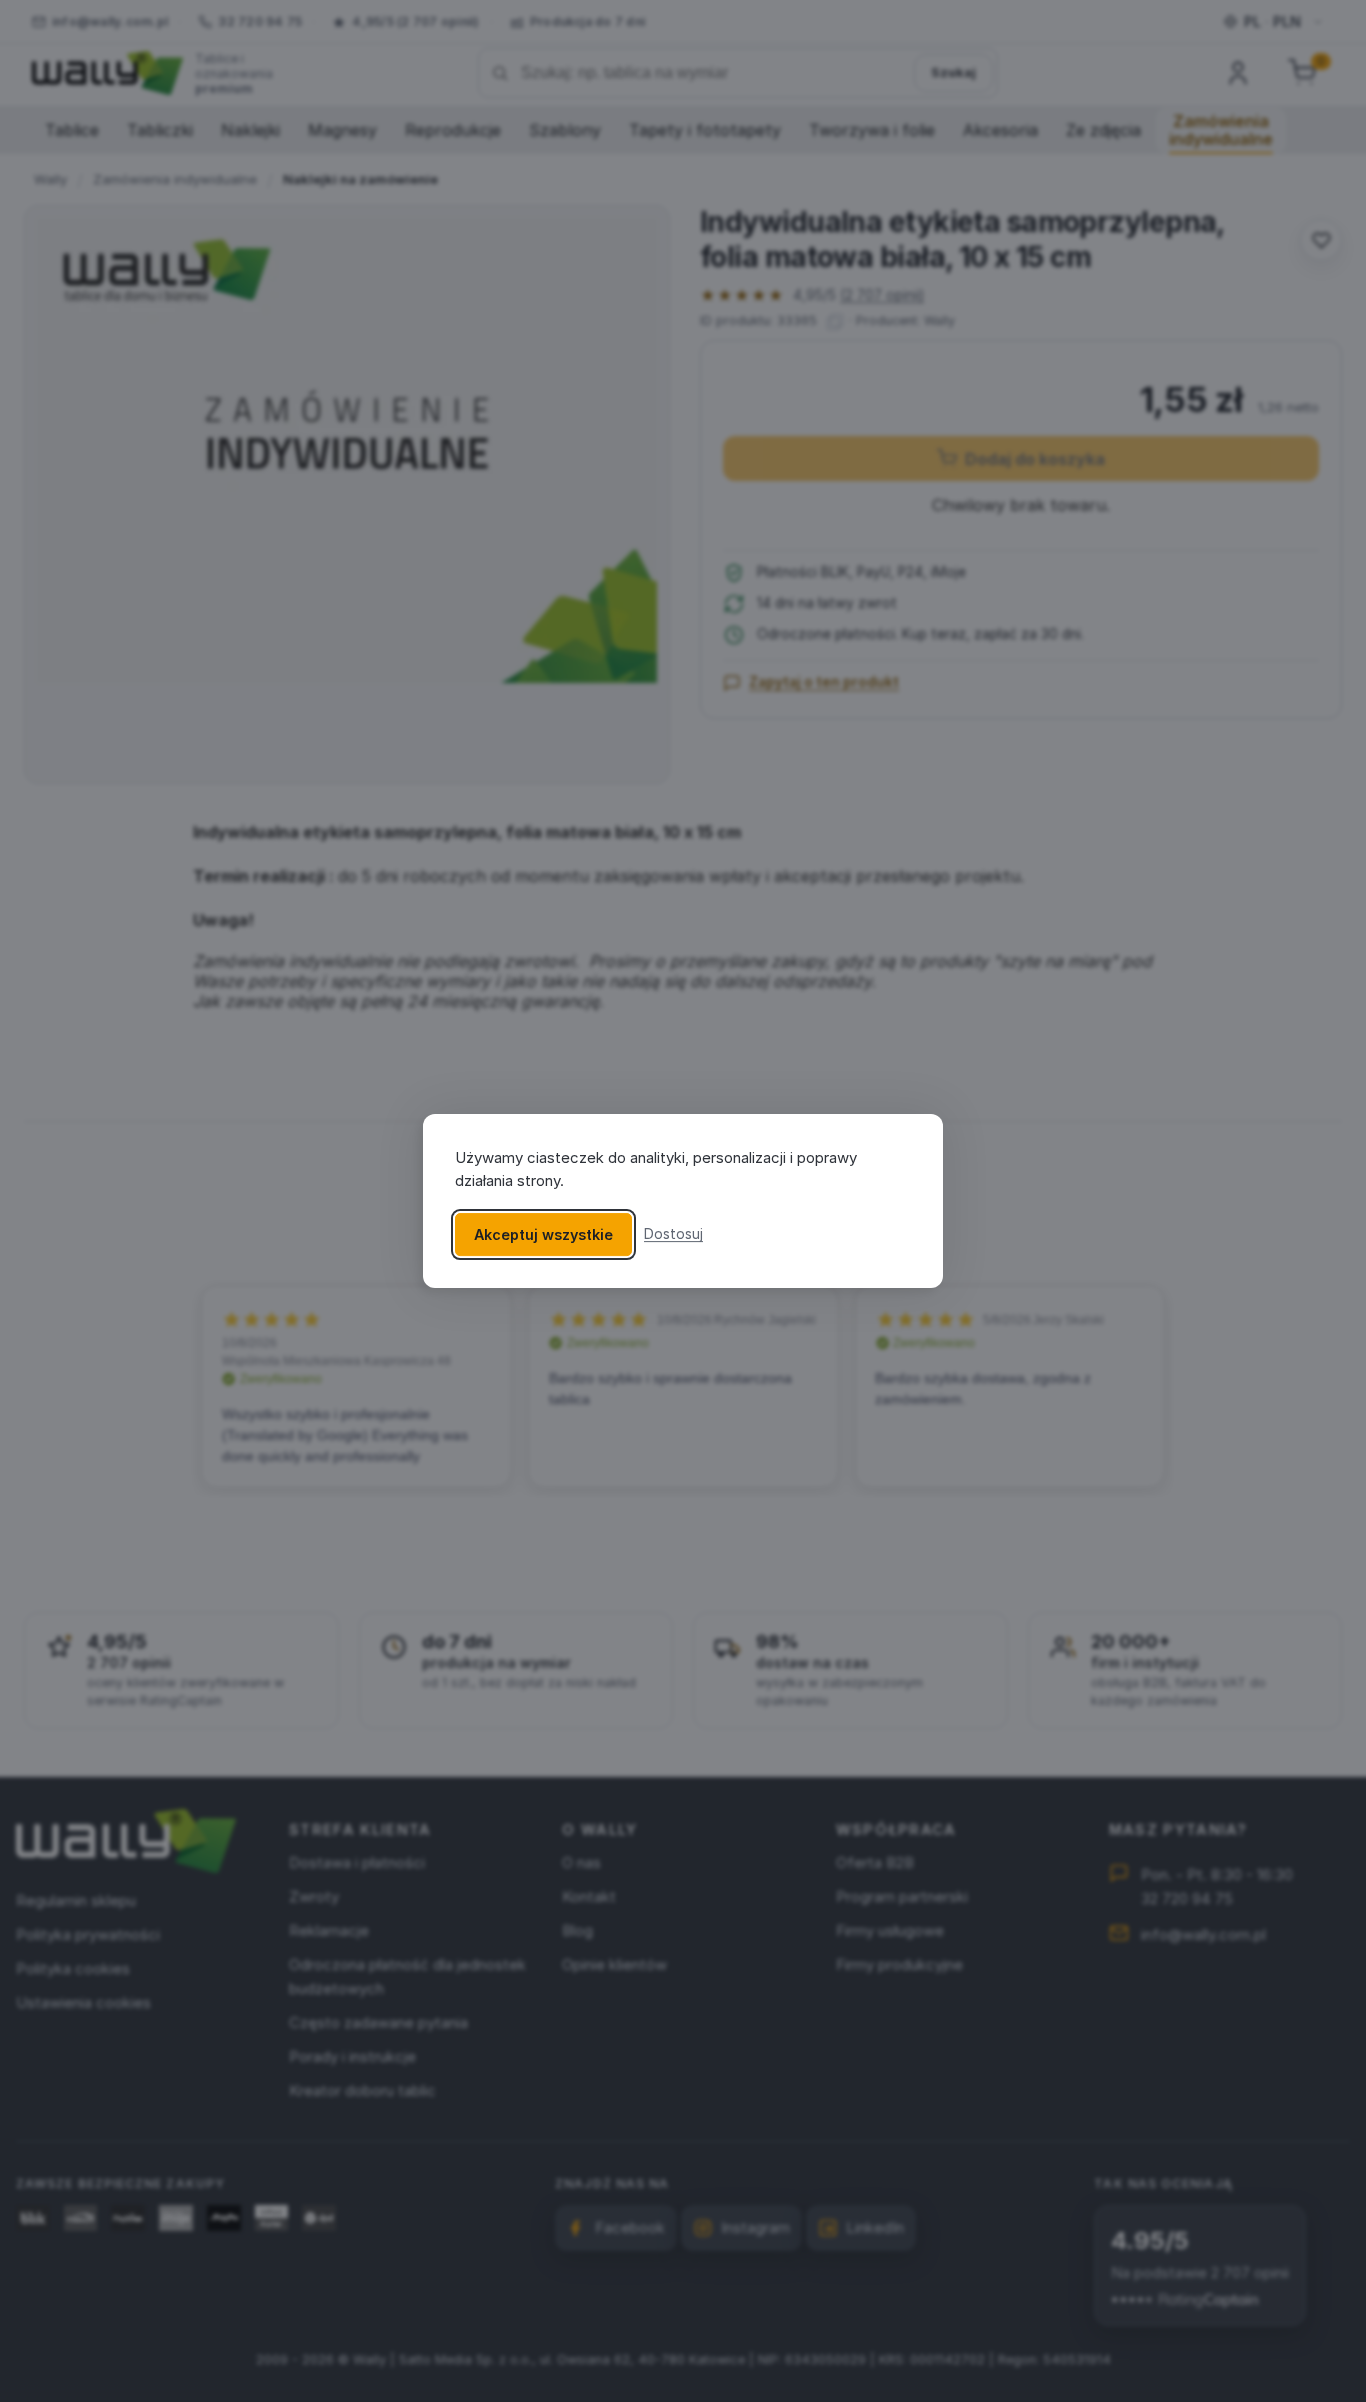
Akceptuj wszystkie (543, 1234)
